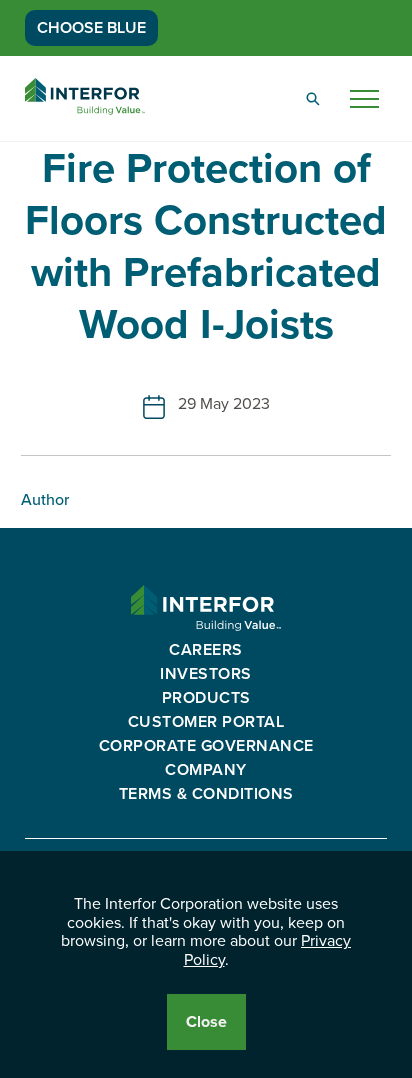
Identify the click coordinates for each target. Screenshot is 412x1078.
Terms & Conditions (206, 794)
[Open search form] (313, 99)
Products (206, 698)
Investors (206, 674)
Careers (206, 650)
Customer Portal (206, 722)
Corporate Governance (206, 746)
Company (206, 770)
